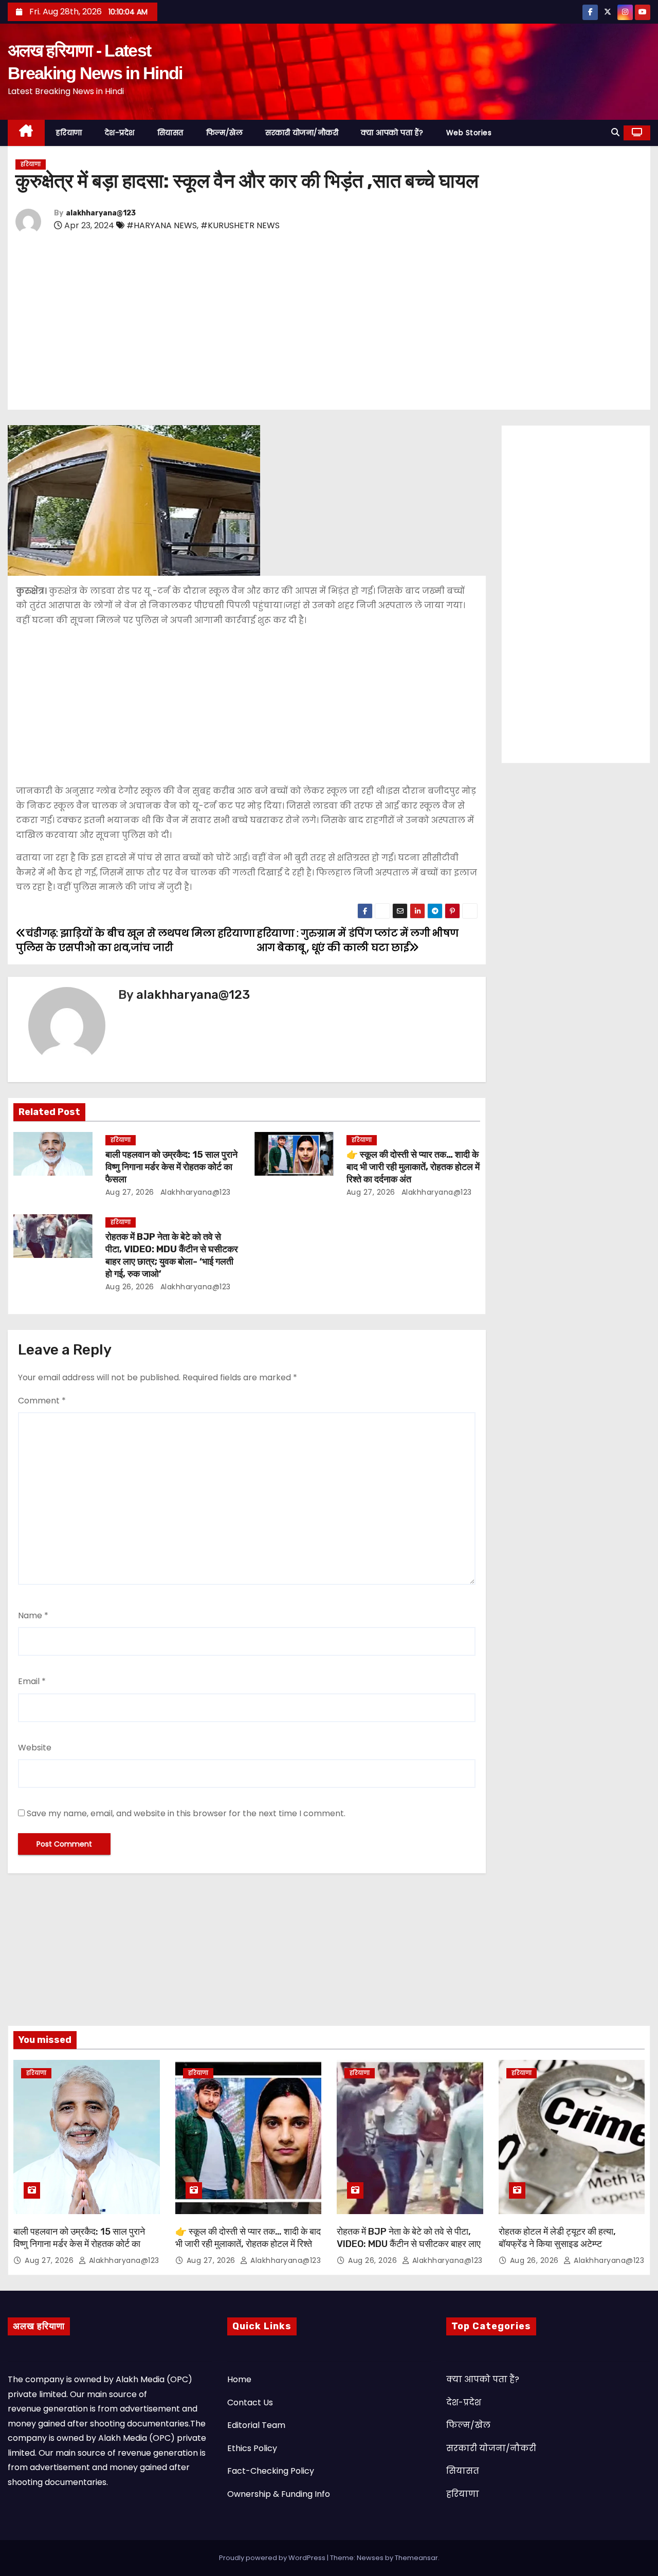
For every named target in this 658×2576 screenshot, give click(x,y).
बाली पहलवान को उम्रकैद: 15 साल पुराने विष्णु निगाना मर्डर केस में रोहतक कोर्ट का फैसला (171, 1167)
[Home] (26, 133)
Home (239, 2379)
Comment (42, 1401)
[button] (615, 132)
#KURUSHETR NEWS (240, 225)
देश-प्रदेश (120, 133)
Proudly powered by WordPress (273, 2558)
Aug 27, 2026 (130, 1192)
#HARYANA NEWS (162, 225)
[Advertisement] (324, 323)
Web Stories (469, 133)
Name (33, 1615)
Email (32, 1681)
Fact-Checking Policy (271, 2471)
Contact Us (250, 2403)
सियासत (170, 133)
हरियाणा (69, 133)
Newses (370, 2558)
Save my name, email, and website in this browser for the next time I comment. (186, 1813)
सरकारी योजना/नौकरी (302, 133)
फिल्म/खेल (225, 133)
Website (35, 1748)
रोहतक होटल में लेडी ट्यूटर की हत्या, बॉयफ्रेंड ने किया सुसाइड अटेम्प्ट (557, 2238)
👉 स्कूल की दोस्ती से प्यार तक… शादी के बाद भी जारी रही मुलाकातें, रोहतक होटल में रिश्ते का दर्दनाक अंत (413, 1167)
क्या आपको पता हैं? (392, 133)
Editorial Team (256, 2425)
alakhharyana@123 (101, 213)
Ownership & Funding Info (279, 2494)
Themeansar (416, 2558)
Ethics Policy (252, 2448)
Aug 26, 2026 (130, 1287)
